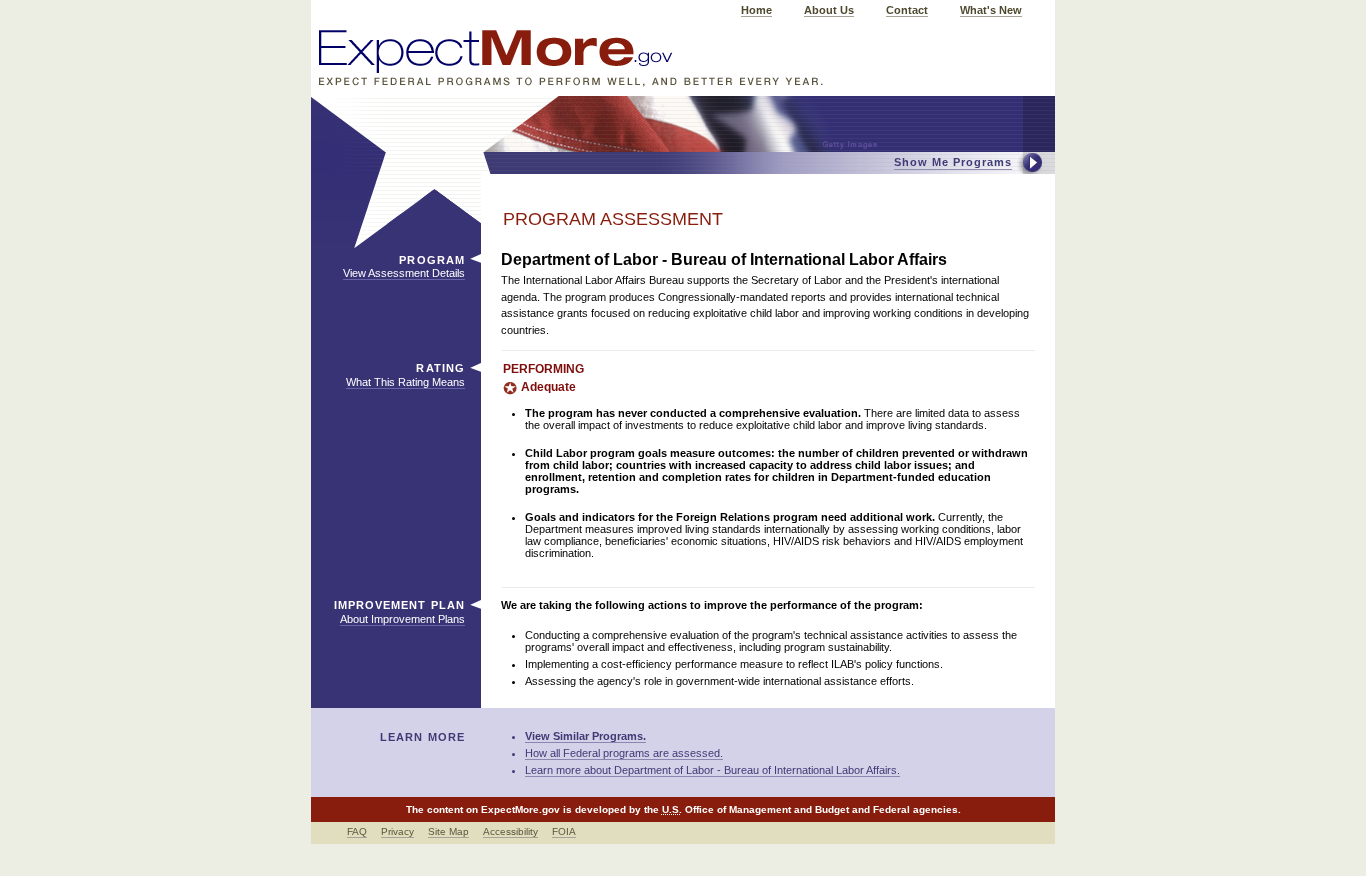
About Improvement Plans (402, 619)
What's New (991, 10)
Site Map (448, 831)
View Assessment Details (404, 273)
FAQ (357, 831)
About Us (829, 10)
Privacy (397, 831)
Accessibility (510, 831)
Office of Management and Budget (767, 809)
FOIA (564, 831)
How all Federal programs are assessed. (624, 753)
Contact (907, 10)
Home (756, 10)
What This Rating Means (405, 382)
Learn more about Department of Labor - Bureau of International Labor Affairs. (712, 770)
